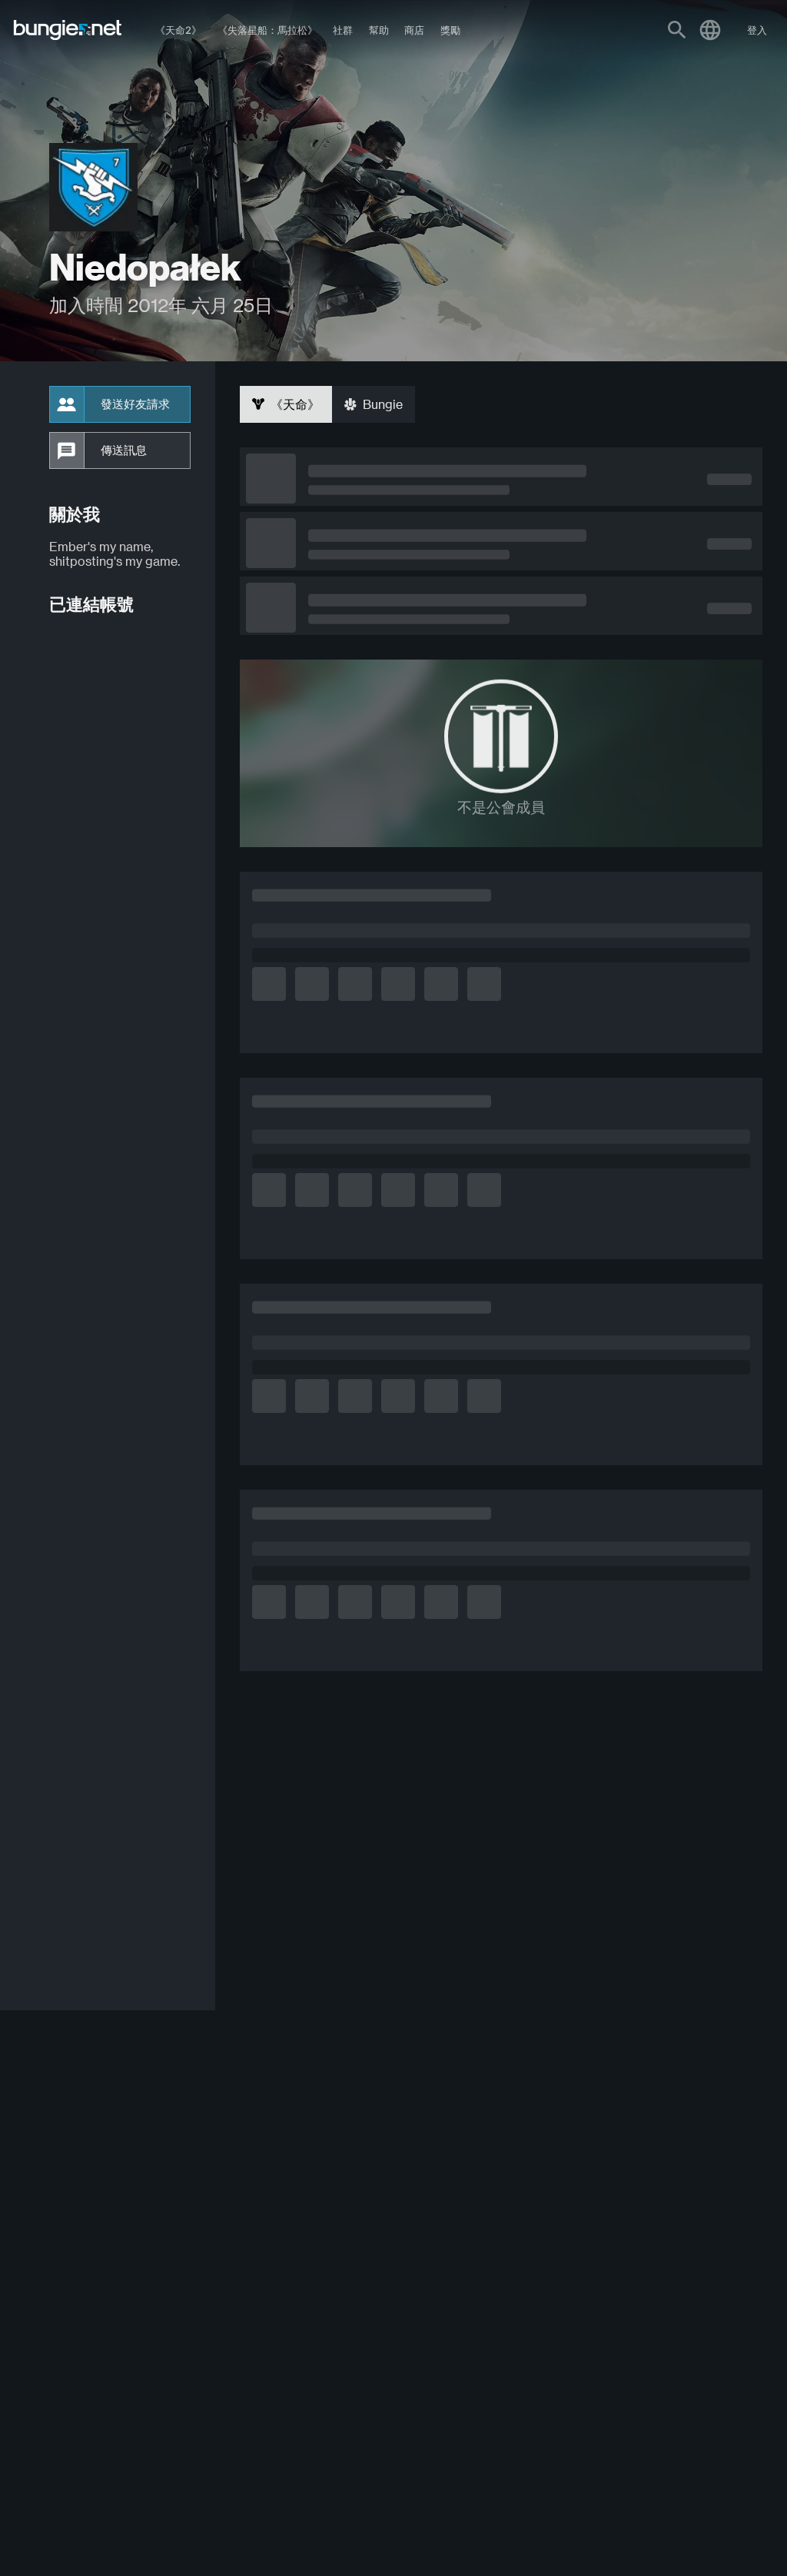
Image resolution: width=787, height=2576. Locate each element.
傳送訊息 (124, 450)
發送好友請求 (135, 404)
